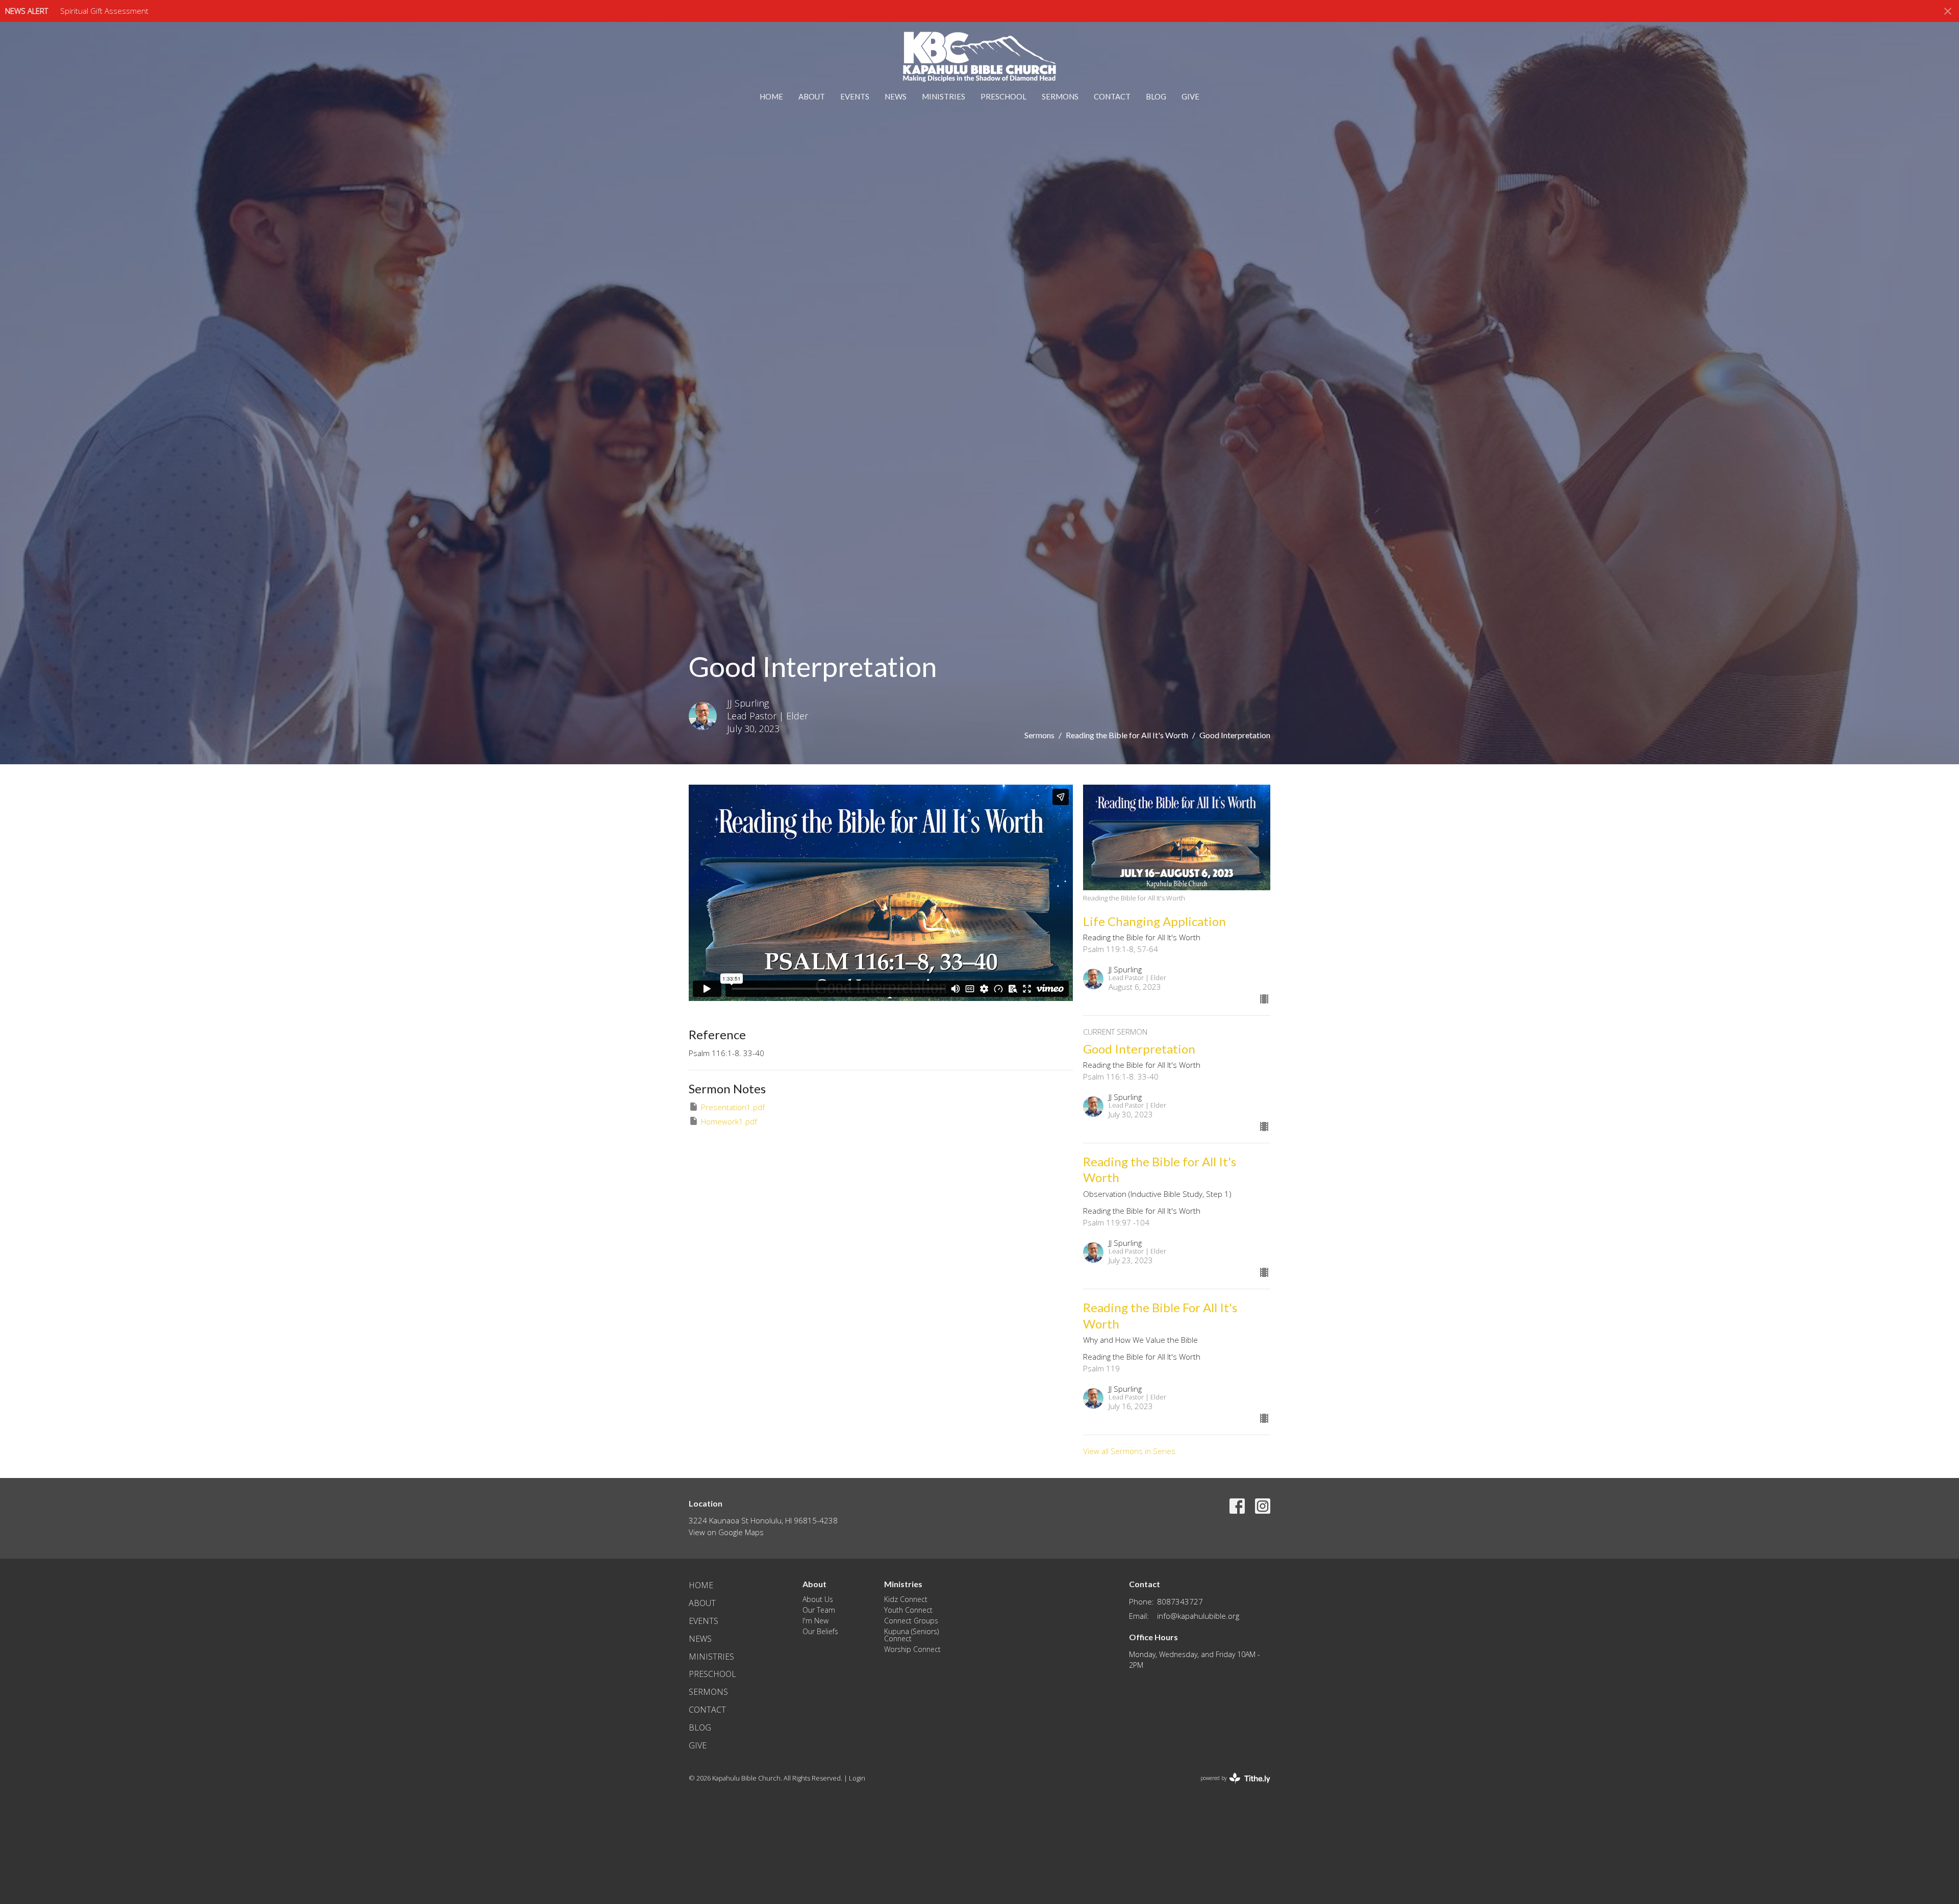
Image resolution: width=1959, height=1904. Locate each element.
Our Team (819, 1610)
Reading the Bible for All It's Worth (1127, 735)
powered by (1230, 1787)
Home (771, 96)
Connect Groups (911, 1621)
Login (857, 1778)
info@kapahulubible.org (1198, 1616)
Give (1190, 96)
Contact (1112, 96)
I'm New (815, 1621)
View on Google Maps (726, 1532)
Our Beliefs (820, 1631)
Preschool (1003, 96)
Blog (1156, 96)
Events (855, 96)
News (896, 96)
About (812, 96)
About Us (818, 1599)
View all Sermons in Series (1129, 1451)
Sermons (1060, 96)
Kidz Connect (906, 1599)
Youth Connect (908, 1610)
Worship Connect (912, 1649)
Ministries (944, 96)
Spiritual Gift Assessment (104, 11)
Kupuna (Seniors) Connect (911, 1635)
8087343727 (1180, 1601)
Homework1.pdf (729, 1121)
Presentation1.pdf (733, 1107)
